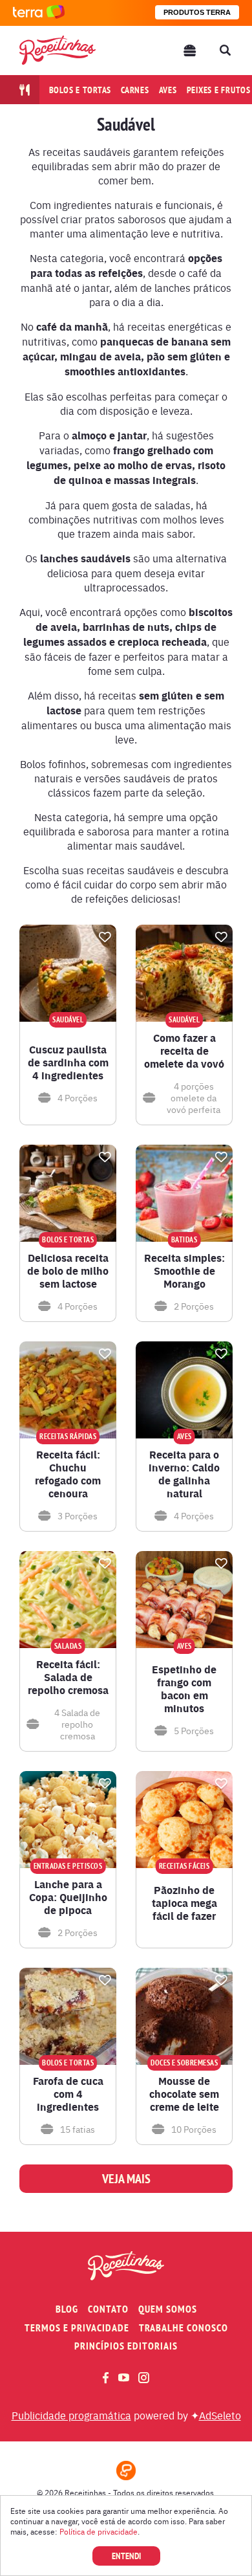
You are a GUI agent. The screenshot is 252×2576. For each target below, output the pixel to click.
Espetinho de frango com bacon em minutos (184, 1689)
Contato (108, 2309)
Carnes (135, 90)
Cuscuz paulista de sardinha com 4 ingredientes (68, 1062)
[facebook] (106, 2378)
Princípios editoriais (126, 2346)
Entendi (126, 2556)
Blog (67, 2309)
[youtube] (124, 2377)
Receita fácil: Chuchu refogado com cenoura (68, 1474)
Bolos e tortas (80, 90)
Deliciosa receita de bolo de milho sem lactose (68, 1271)
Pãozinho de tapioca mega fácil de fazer (184, 1903)
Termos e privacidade (77, 2328)
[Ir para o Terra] (39, 13)
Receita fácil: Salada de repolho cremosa (68, 1677)
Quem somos (168, 2309)
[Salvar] (105, 937)
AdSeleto (220, 2415)
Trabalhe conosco (184, 2328)
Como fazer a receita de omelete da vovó (184, 1051)
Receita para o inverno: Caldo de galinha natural (184, 1474)
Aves (168, 90)
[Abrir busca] (225, 50)
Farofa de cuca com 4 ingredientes (68, 2094)
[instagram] (144, 2378)
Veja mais (126, 2179)
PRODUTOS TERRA (197, 12)
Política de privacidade (99, 2531)
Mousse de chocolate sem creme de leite (184, 2094)
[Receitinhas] (58, 50)
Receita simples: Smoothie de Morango (184, 1271)
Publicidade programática (71, 2415)
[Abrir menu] (190, 50)
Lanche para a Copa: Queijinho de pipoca (68, 1897)
